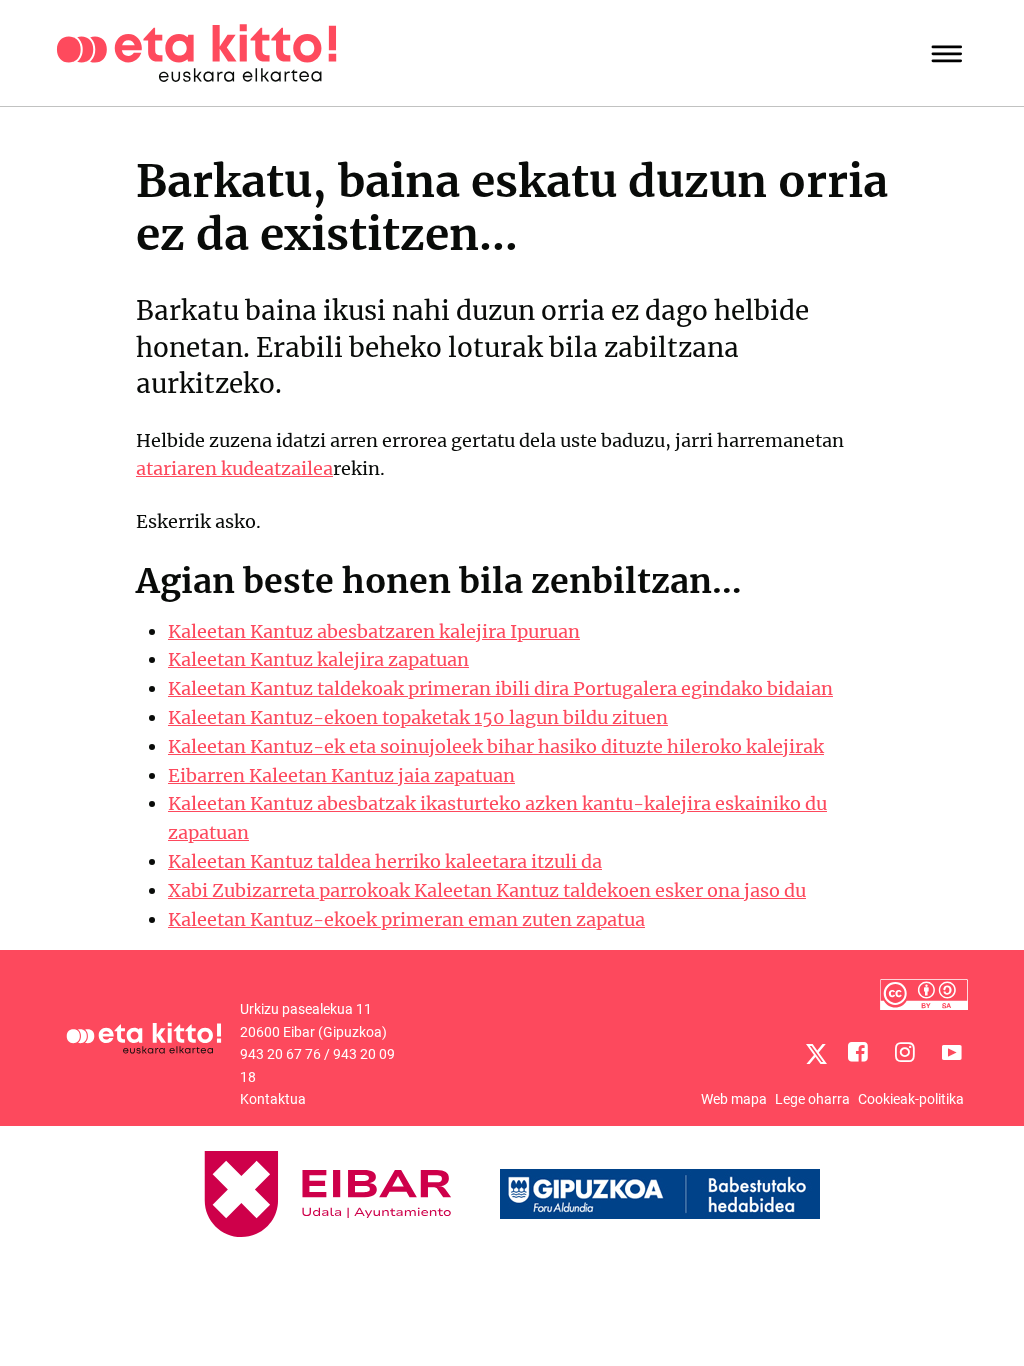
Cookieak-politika (911, 1099)
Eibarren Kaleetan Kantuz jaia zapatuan (341, 775)
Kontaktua (273, 1099)
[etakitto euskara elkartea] (196, 51)
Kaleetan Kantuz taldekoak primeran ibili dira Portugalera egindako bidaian (500, 688)
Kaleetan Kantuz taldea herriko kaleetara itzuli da (385, 861)
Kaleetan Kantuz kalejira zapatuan (318, 659)
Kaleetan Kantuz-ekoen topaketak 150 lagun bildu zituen (418, 717)
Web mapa (734, 1099)
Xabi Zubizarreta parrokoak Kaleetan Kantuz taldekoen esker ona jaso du (487, 890)
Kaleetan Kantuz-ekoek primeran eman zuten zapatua (406, 919)
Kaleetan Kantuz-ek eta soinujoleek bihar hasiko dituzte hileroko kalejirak (496, 746)
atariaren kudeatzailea (234, 468)
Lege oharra (812, 1099)
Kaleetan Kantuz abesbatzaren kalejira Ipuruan (374, 631)
